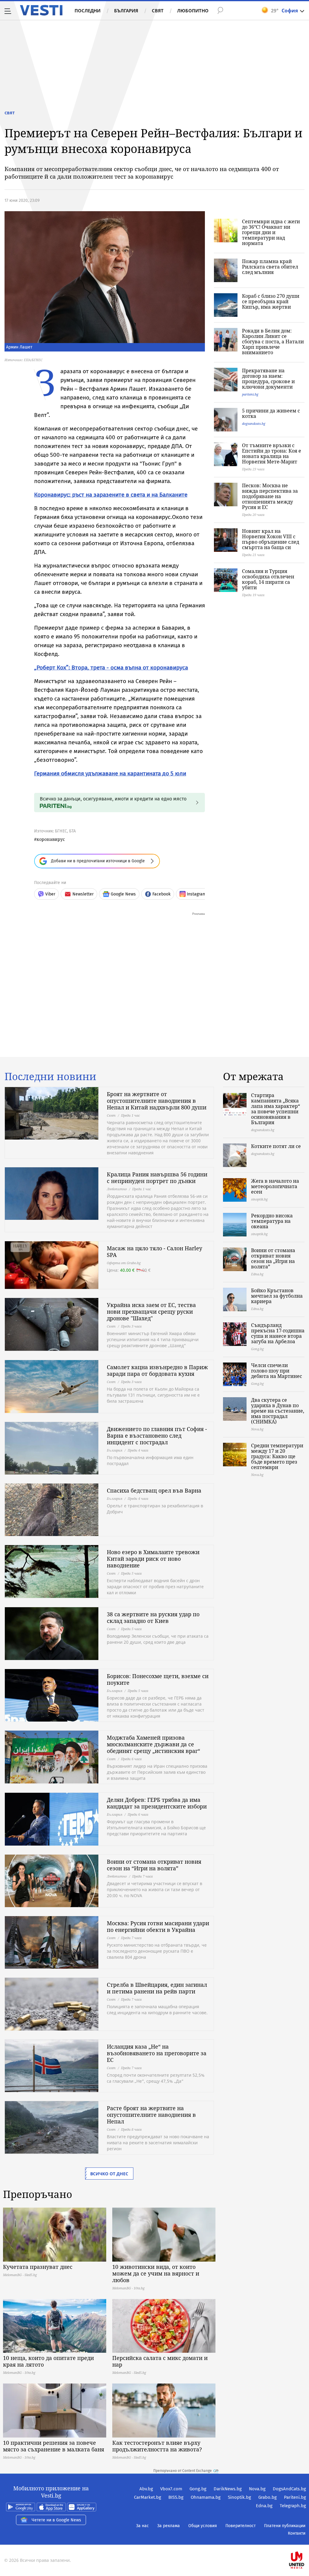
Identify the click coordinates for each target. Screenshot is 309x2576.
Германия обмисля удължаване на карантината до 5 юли (110, 773)
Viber (50, 894)
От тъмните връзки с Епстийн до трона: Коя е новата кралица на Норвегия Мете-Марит (272, 453)
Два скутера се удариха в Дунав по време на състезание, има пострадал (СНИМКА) (278, 1411)
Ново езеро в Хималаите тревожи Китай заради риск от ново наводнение (153, 1559)
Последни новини (50, 1077)
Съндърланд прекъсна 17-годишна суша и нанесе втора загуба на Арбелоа (278, 1333)
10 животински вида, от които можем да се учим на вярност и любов (156, 2273)
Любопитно (193, 11)
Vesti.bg (41, 10)
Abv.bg (146, 2489)
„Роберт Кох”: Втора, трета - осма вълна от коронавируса (111, 668)
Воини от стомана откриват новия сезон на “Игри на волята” (154, 1865)
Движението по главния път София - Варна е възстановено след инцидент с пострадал (157, 1436)
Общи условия (203, 2526)
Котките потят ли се (276, 1146)
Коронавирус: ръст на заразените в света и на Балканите (111, 495)
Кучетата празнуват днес (38, 2267)
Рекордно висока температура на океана (272, 1221)
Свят (158, 11)
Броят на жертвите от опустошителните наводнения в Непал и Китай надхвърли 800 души (157, 1101)
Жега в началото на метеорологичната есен (275, 1186)
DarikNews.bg (228, 2489)
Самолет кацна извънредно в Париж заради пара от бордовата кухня (157, 1370)
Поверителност (241, 2526)
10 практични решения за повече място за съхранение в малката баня (54, 2446)
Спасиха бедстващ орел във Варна (154, 1490)
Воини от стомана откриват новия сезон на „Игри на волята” (273, 1258)
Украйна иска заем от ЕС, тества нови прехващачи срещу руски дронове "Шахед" (151, 1312)
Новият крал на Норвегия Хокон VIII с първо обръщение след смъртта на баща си (271, 539)
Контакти (297, 2533)
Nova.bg (257, 2489)
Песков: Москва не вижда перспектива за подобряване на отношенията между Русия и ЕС (270, 496)
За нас (142, 2526)
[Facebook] (305, 2541)
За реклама (169, 2526)
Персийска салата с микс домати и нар (160, 2361)
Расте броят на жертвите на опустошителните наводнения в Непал (151, 2115)
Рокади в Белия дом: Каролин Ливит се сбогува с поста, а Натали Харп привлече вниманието (273, 342)
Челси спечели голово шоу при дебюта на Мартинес (277, 1371)
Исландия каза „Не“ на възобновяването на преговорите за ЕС (157, 2053)
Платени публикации (285, 2526)
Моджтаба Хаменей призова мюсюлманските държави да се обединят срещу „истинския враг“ (153, 1744)
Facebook (161, 894)
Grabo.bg (268, 2497)
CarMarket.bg (148, 2497)
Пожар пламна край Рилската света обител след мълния (270, 267)
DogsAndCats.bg (289, 2489)
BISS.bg (176, 2497)
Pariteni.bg (295, 2497)
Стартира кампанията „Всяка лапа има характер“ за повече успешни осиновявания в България (276, 1109)
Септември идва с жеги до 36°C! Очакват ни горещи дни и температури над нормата (271, 232)
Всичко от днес (109, 2174)
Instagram (196, 894)
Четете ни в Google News (56, 2520)
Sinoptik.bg (239, 2497)
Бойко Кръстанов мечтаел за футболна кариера (277, 1296)
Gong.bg (198, 2489)
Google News (123, 894)
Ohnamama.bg (206, 2497)
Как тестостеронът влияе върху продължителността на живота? (157, 2446)
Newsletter (83, 894)
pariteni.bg (250, 394)
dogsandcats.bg (254, 423)
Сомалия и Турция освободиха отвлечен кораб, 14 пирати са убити (268, 579)
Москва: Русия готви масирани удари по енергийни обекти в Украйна (158, 1926)
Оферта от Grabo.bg (124, 1263)
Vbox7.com (171, 2489)
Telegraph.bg (293, 2506)
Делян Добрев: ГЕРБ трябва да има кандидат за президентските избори (157, 1803)
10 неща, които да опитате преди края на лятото (48, 2361)
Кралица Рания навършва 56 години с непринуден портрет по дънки (157, 1178)
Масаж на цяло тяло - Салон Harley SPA (154, 1251)
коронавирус (51, 839)
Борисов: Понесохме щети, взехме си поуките (158, 1679)
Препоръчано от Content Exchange (183, 2471)
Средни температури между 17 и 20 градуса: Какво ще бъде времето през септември (277, 1456)
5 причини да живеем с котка (271, 413)
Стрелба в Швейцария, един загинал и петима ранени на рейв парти (157, 1988)
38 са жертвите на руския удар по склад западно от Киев (153, 1617)
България (126, 11)
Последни (88, 11)
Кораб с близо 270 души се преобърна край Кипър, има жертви (271, 301)
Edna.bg (264, 2506)
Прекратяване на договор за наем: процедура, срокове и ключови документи (268, 379)
